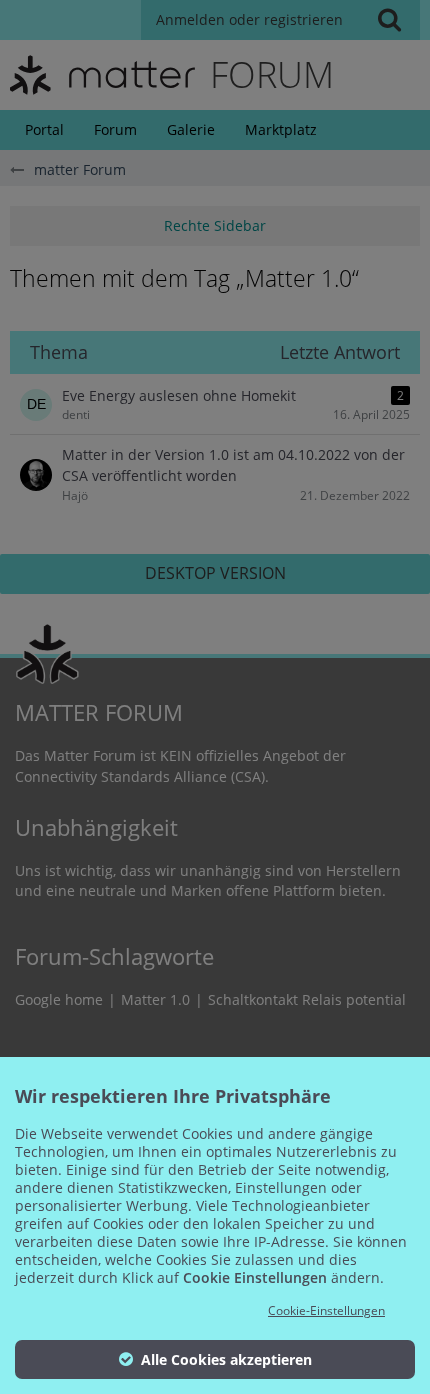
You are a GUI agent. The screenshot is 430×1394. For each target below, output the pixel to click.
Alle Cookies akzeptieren (224, 1359)
